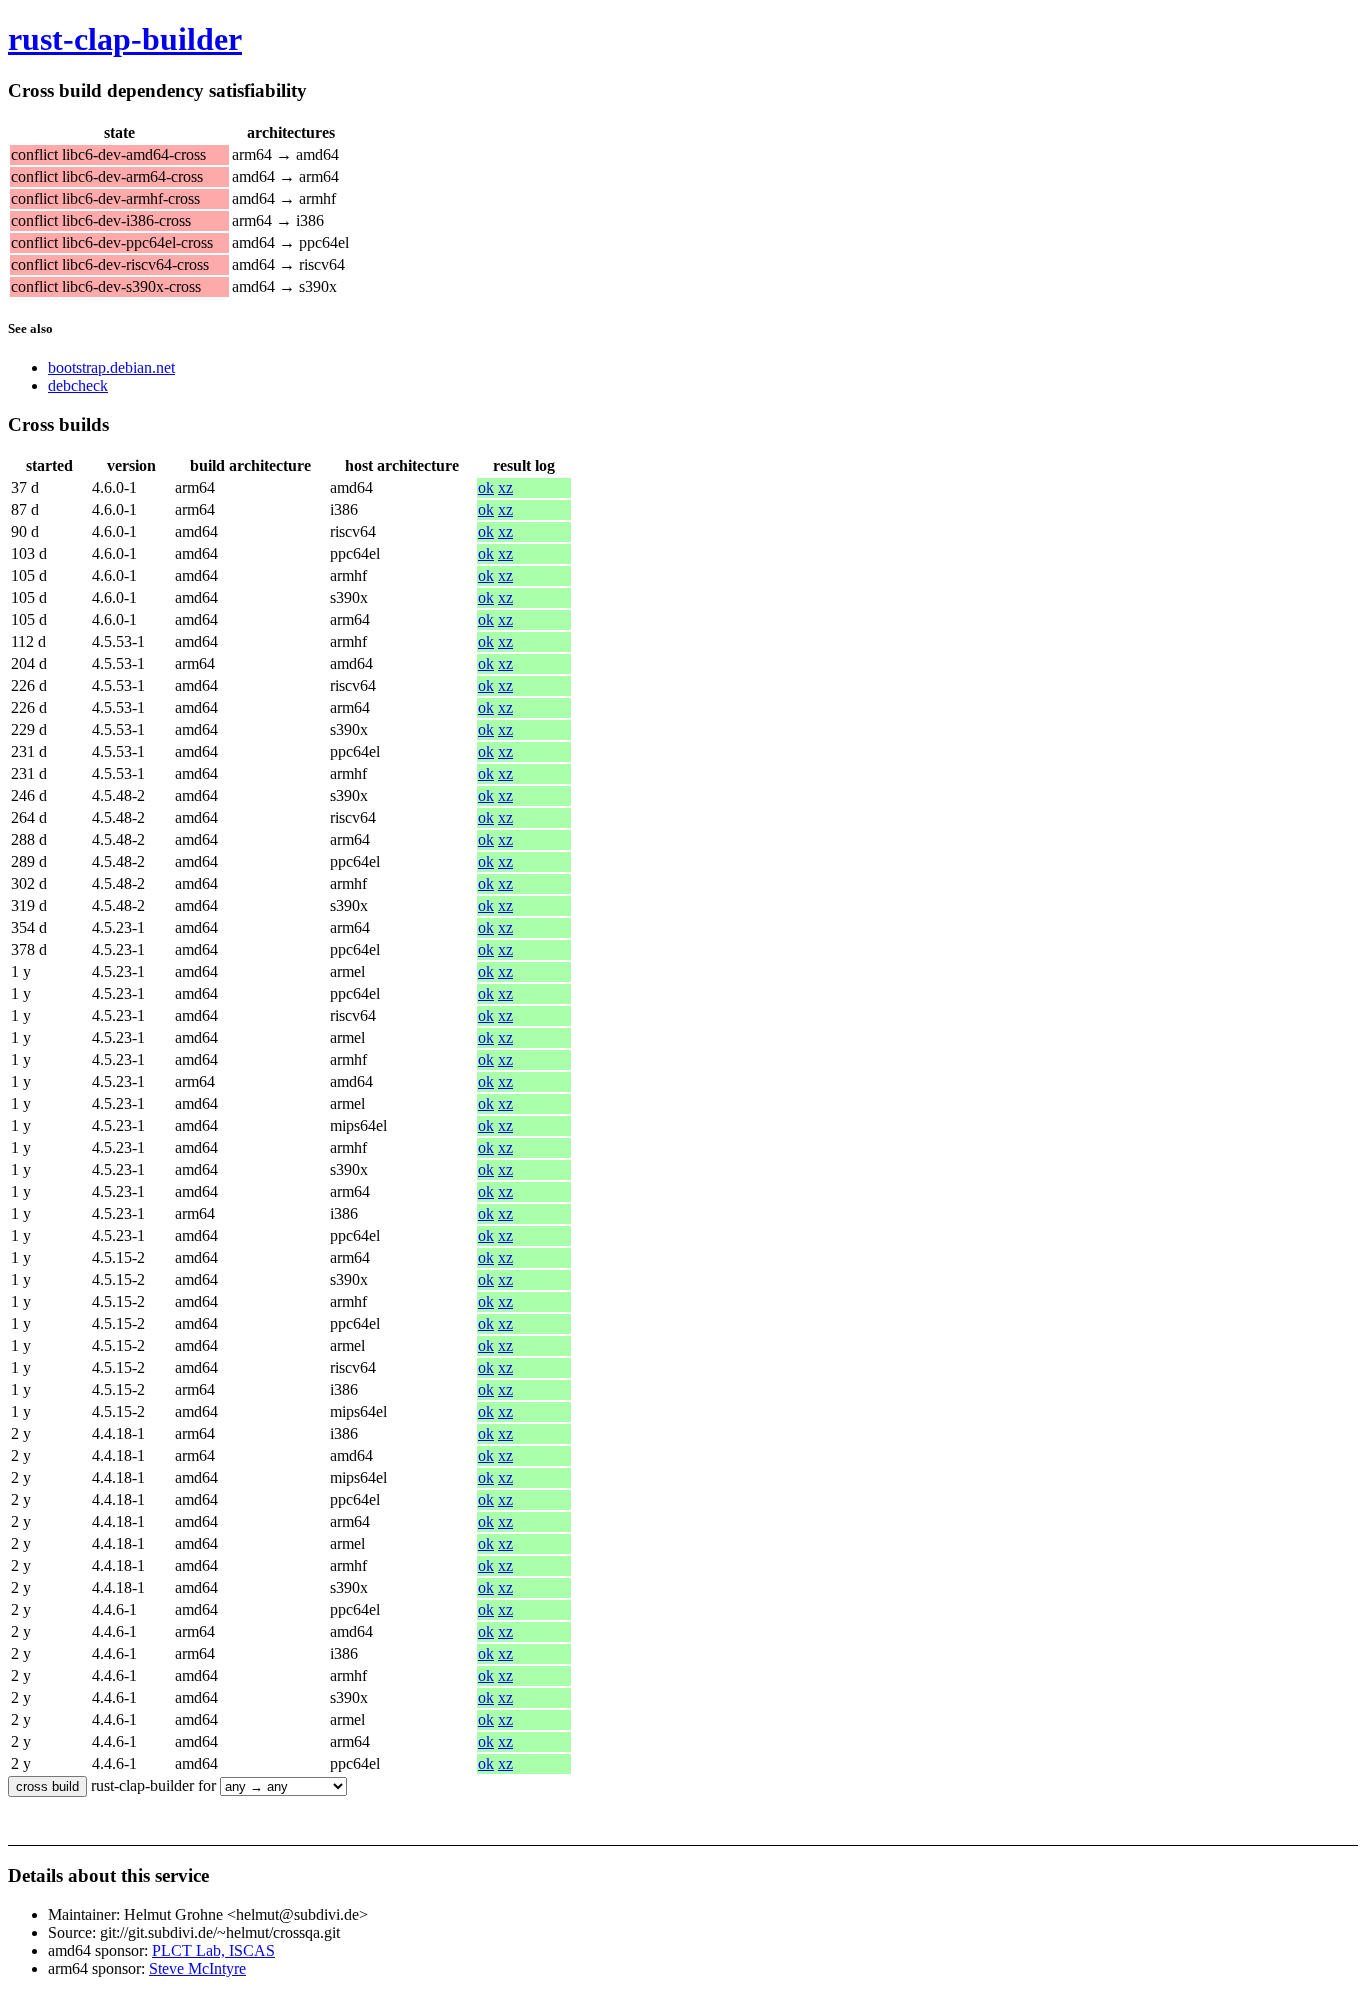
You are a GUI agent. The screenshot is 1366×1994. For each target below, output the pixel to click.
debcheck (78, 385)
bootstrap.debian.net (111, 367)
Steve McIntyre (197, 1968)
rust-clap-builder (125, 39)
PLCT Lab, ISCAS (213, 1950)
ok (486, 487)
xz (505, 487)
